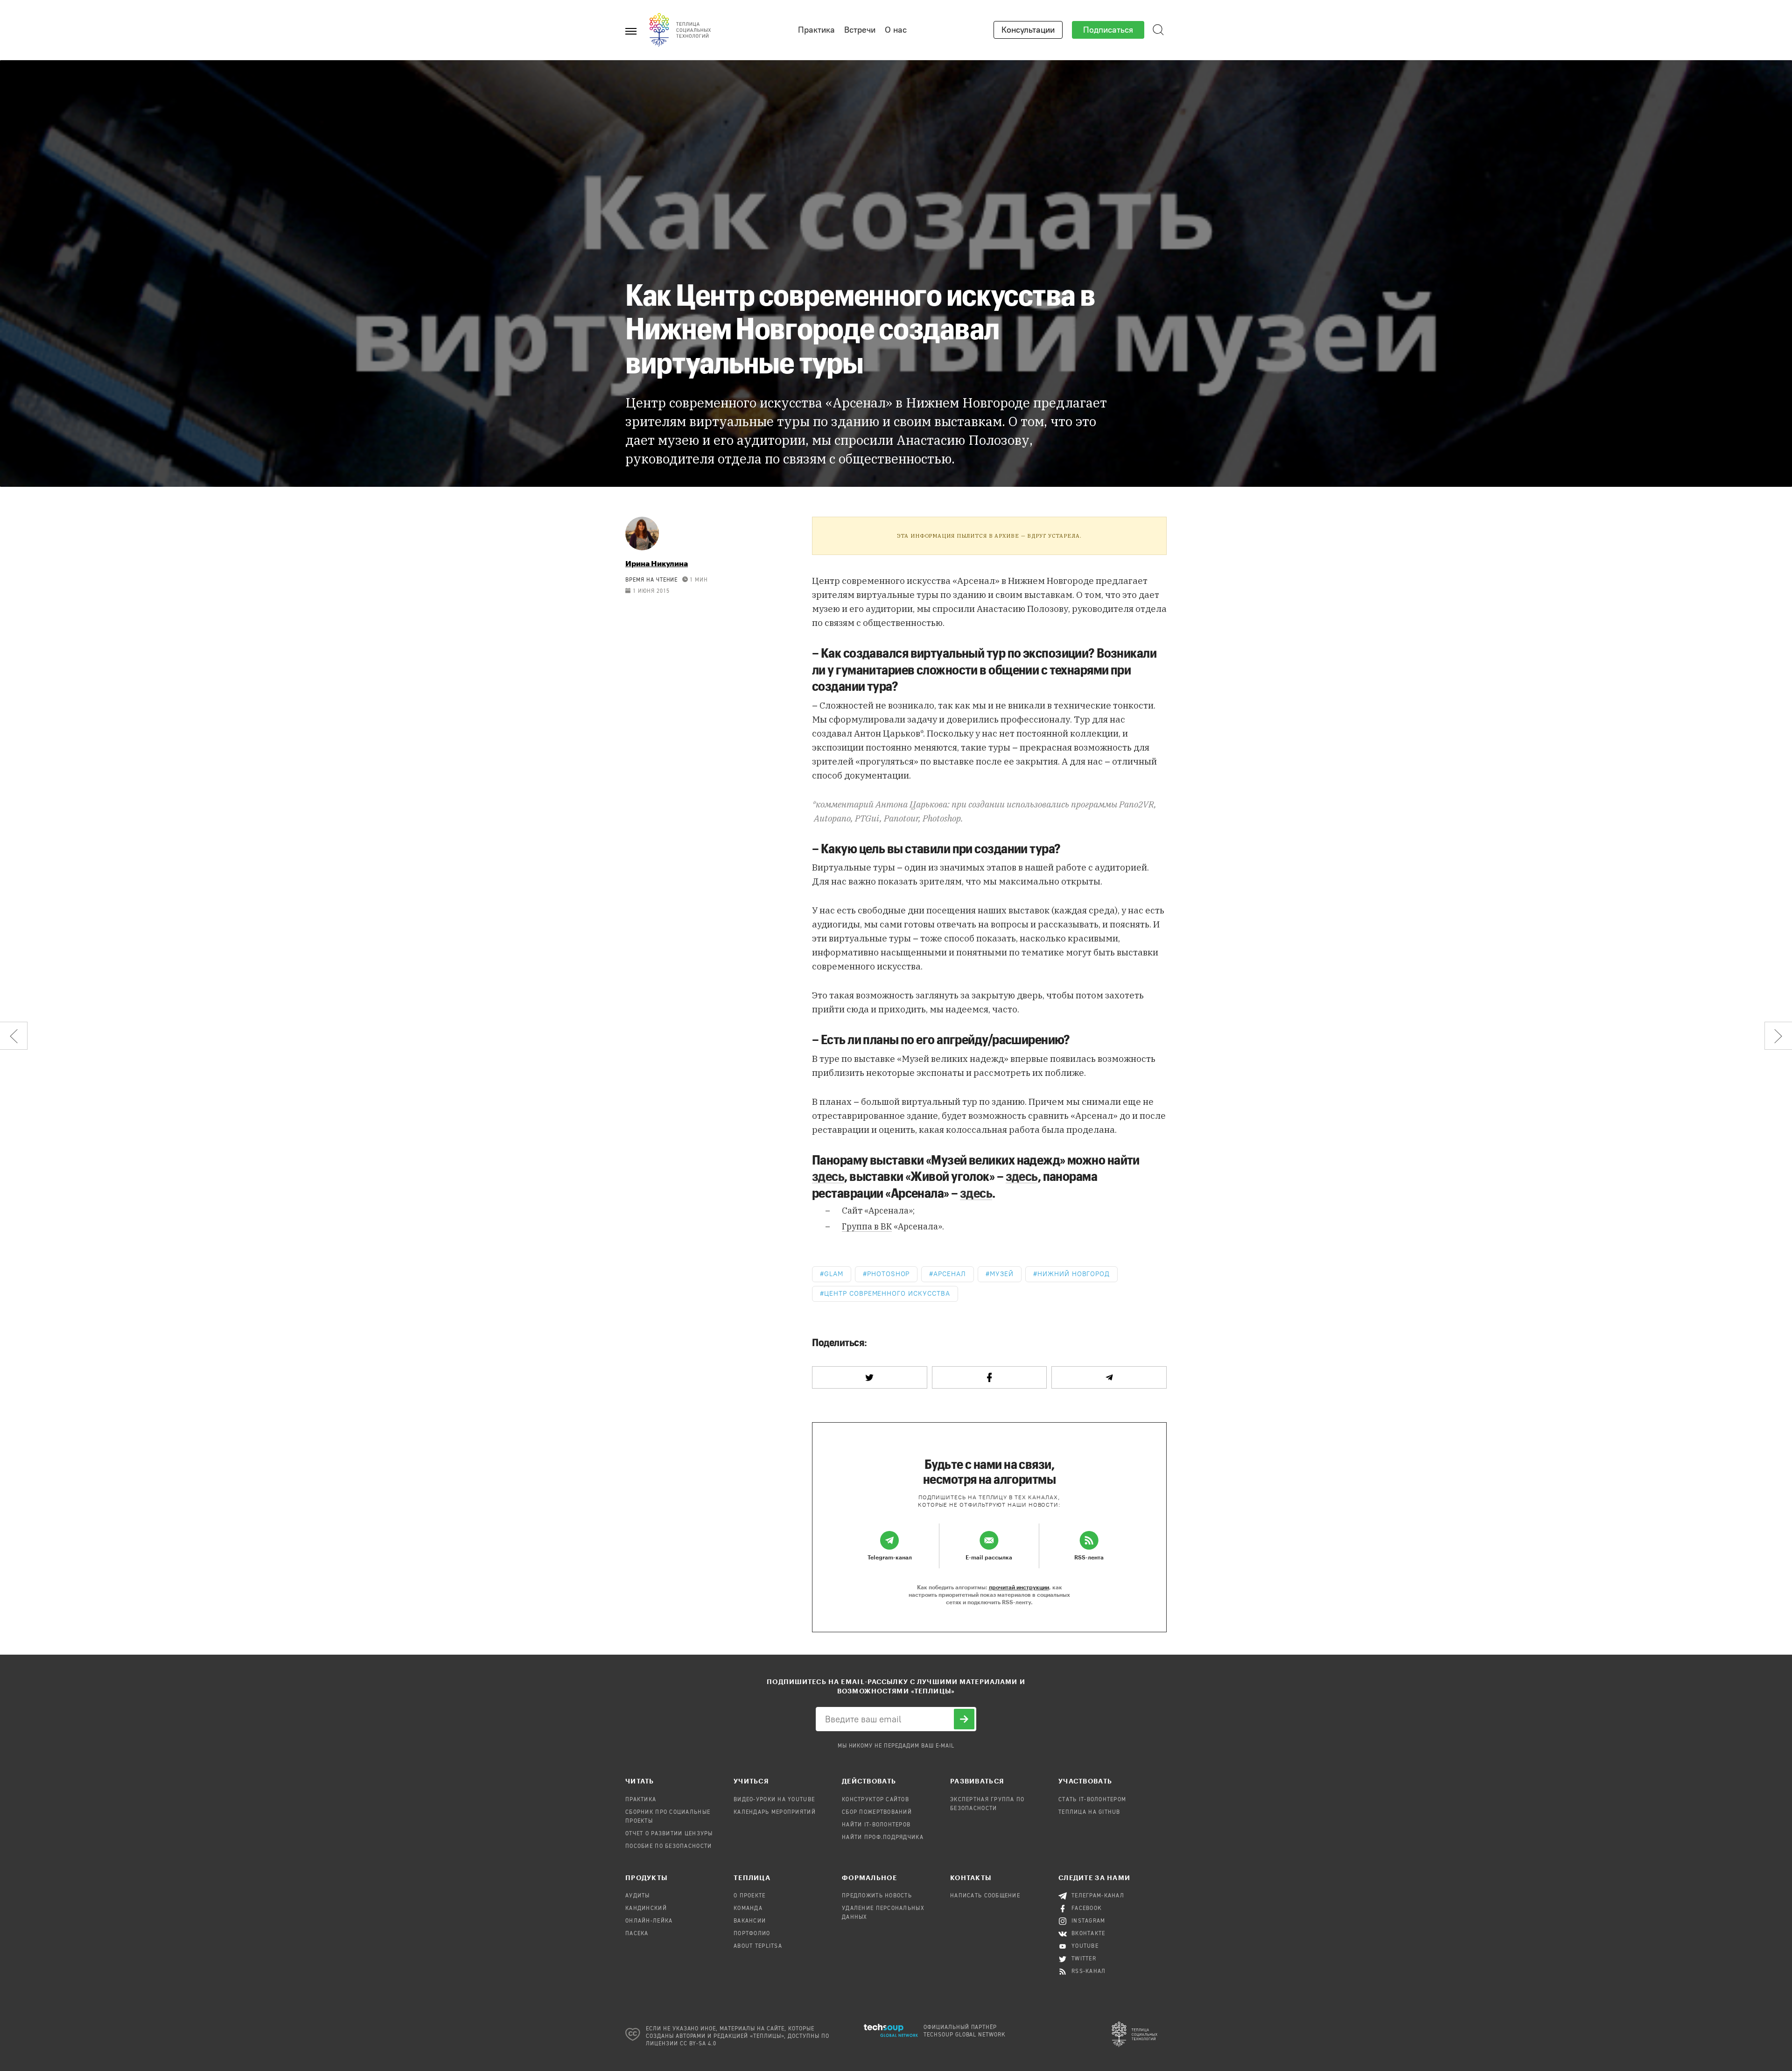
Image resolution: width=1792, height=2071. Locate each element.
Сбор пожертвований (877, 1812)
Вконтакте (1088, 1934)
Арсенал (950, 1274)
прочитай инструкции (1019, 1587)
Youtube (1085, 1946)
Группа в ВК (867, 1226)
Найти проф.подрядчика (883, 1838)
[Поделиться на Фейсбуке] (990, 1377)
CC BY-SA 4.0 (698, 2044)
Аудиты (638, 1896)
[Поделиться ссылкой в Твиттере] (870, 1377)
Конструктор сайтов (875, 1800)
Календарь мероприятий (775, 1812)
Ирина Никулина (657, 563)
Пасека (637, 1934)
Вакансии (750, 1921)
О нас (896, 30)
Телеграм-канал (1098, 1896)
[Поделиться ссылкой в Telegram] (1109, 1377)
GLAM (834, 1274)
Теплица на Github (1089, 1812)
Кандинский (646, 1909)
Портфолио (752, 1934)
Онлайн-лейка (649, 1921)
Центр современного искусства (887, 1294)
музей (1002, 1274)
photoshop (889, 1274)
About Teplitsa (758, 1946)
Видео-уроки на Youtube (774, 1800)
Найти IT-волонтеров (876, 1825)
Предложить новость (877, 1896)
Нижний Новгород (1074, 1274)
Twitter (1084, 1959)
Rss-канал (1089, 1972)
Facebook (1087, 1909)
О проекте (750, 1896)
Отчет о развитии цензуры (669, 1834)
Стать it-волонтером (1092, 1800)
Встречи (860, 30)
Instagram (1088, 1921)
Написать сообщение (985, 1896)
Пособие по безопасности (668, 1846)
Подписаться (1108, 30)
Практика (816, 30)
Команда (748, 1909)
